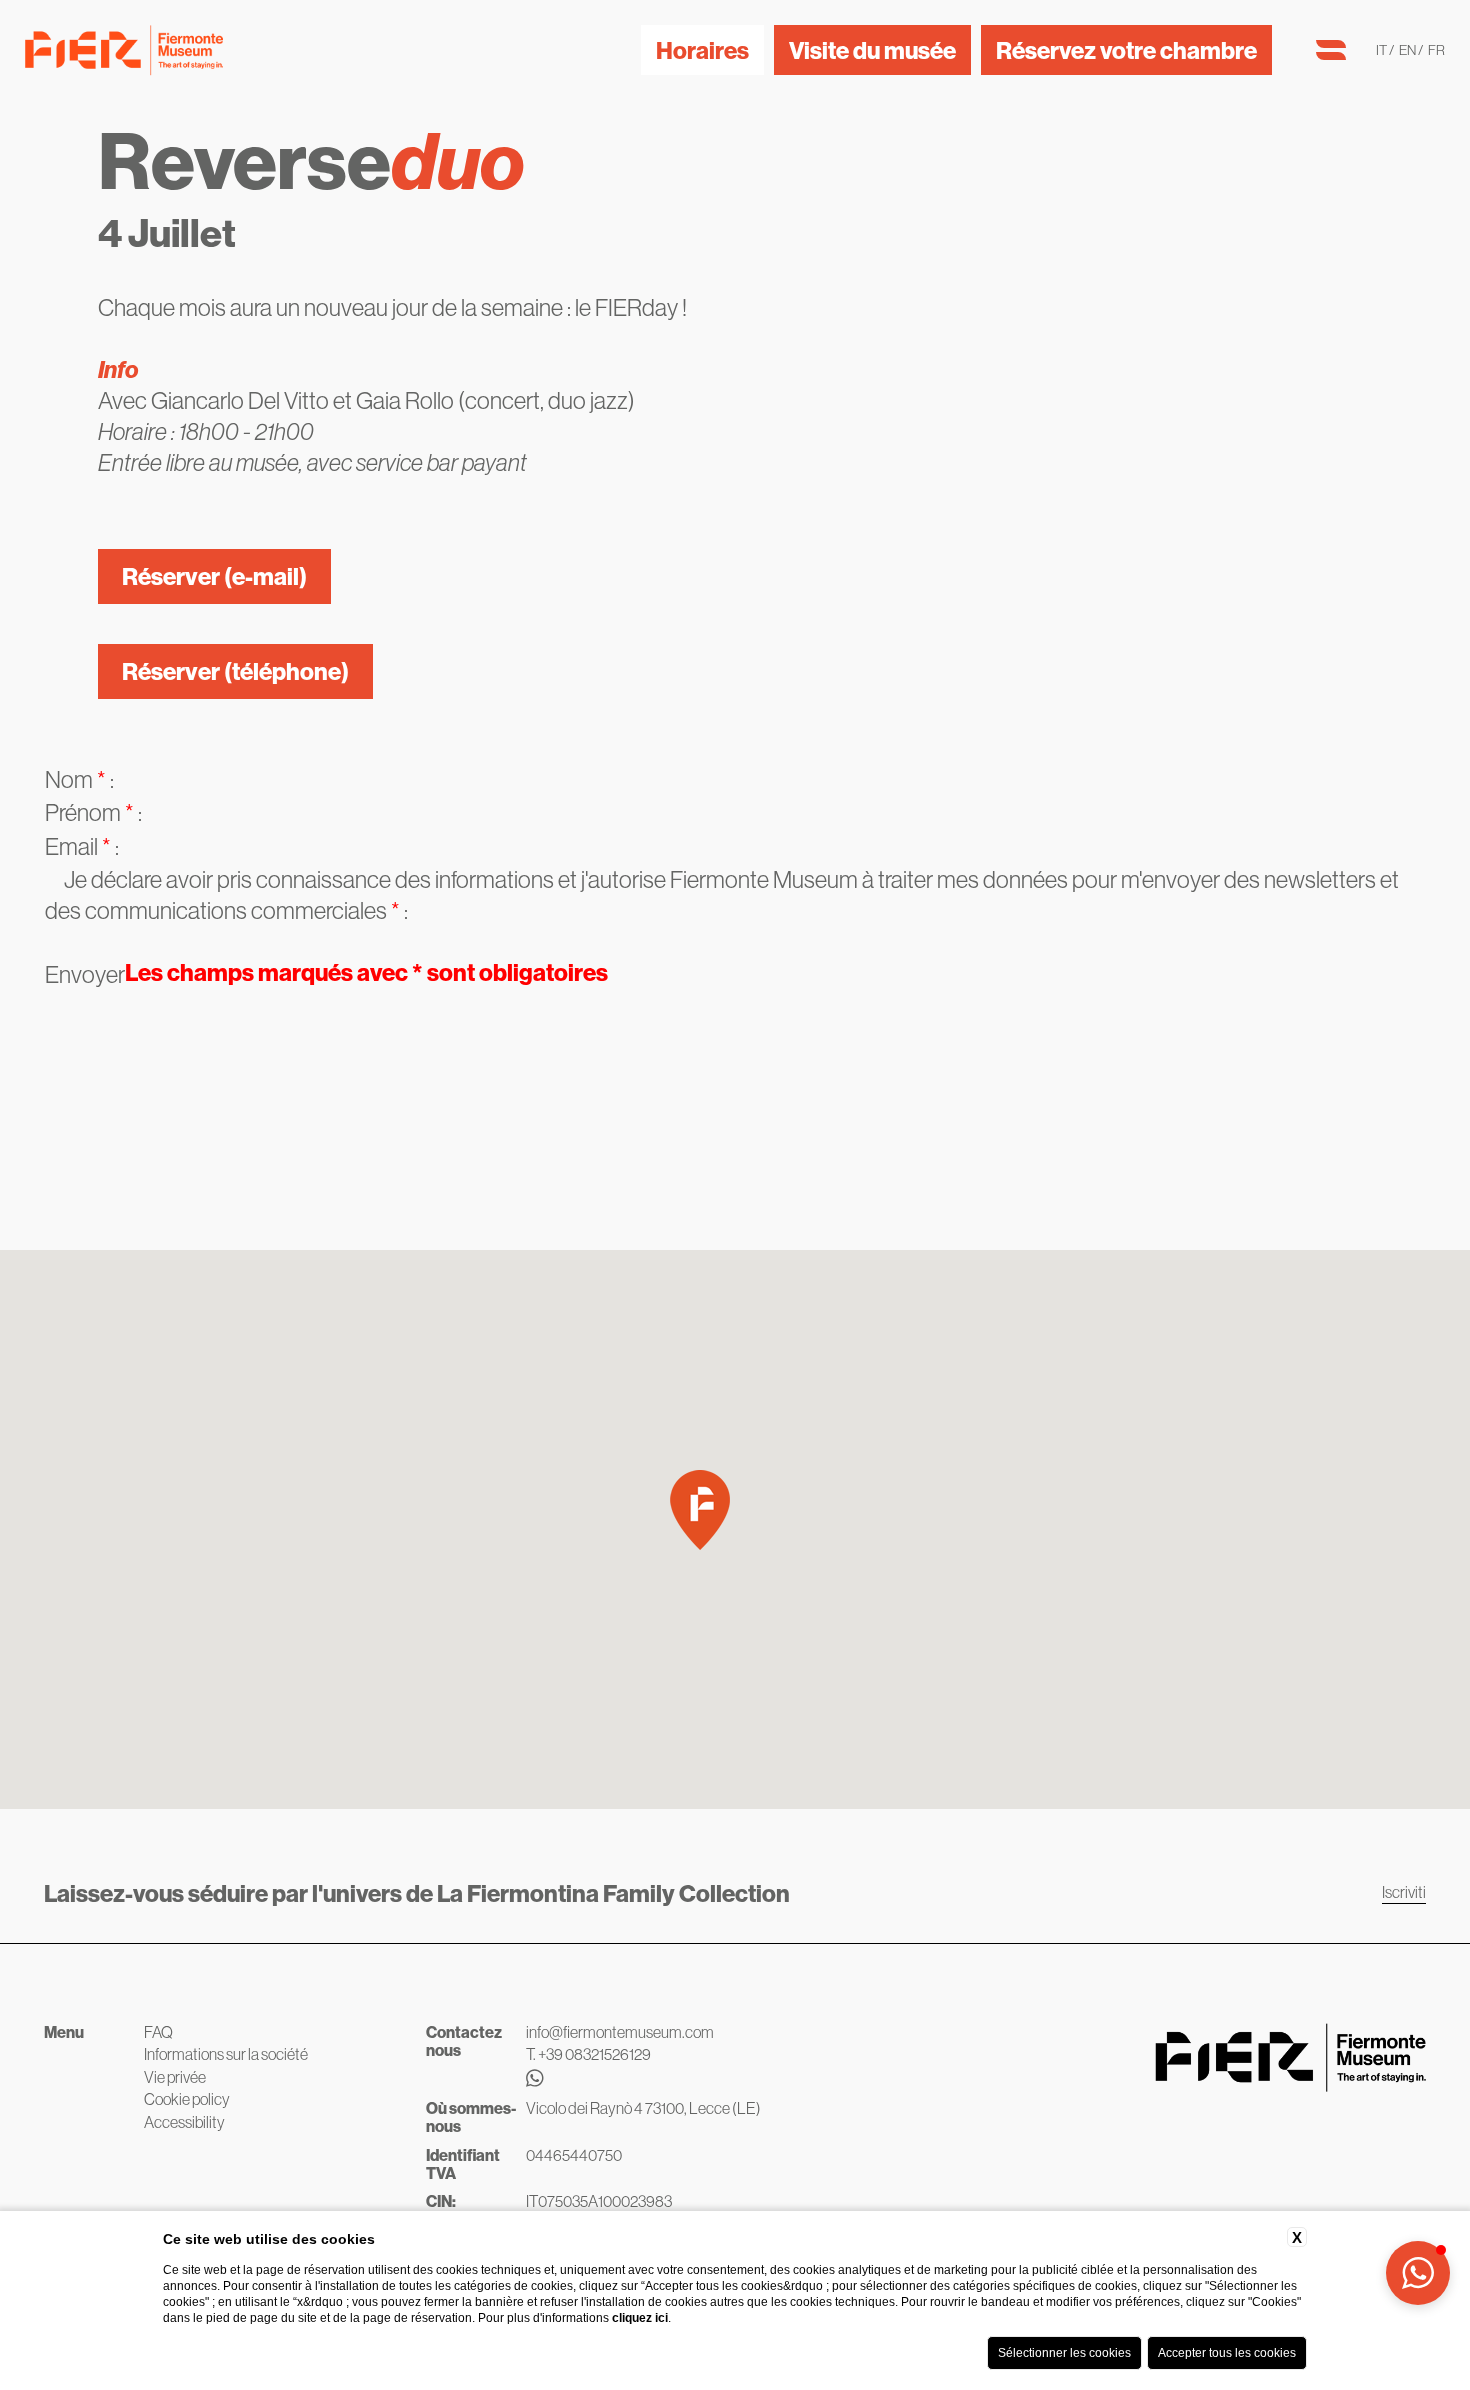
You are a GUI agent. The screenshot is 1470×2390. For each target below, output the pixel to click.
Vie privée (175, 2077)
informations (494, 879)
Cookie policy (187, 2099)
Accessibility (184, 2122)
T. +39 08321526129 (588, 2054)
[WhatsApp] (620, 2078)
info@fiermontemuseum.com (620, 2032)
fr (1436, 50)
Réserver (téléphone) (235, 671)
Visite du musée (872, 50)
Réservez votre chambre (1126, 50)
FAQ (158, 2032)
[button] (700, 1510)
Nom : (79, 779)
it (1382, 50)
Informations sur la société (226, 2054)
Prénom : (93, 812)
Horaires (702, 50)
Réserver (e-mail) (214, 576)
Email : (82, 846)
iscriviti (1404, 1892)
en (1408, 50)
